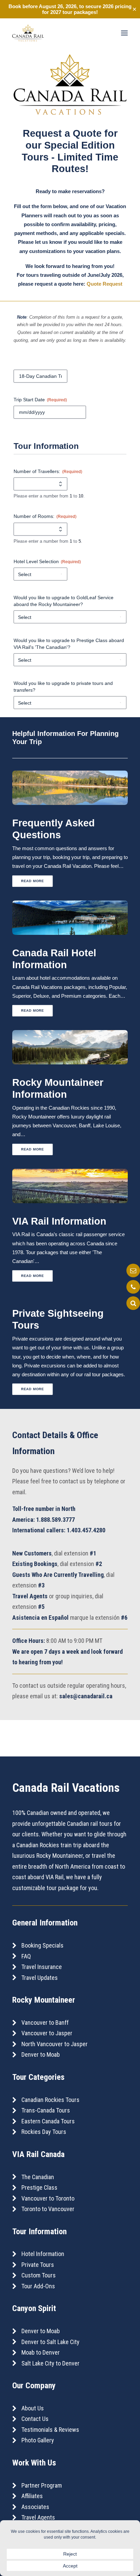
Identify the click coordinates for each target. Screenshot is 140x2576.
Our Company (34, 2386)
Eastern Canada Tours (48, 2121)
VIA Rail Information (59, 1221)
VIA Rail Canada (38, 2154)
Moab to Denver (41, 2352)
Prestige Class (39, 2187)
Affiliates (32, 2496)
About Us (33, 2408)
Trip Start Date (40, 400)
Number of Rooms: (45, 516)
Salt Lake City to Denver (50, 2363)
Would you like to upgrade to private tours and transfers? (63, 687)
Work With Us (34, 2463)
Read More (33, 881)
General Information (45, 1923)
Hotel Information (43, 2254)
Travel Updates (40, 1978)
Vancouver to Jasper (47, 2033)
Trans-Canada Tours (46, 2110)
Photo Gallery (38, 2440)
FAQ (26, 1956)
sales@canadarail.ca (86, 1696)
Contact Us (35, 2419)
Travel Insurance (42, 1967)
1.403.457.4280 (86, 1530)
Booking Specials (42, 1945)
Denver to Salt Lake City (50, 2342)
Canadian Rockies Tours (50, 2100)
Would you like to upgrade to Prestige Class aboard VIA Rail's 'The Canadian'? (69, 644)
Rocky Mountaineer (44, 2000)
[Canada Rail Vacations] (28, 33)
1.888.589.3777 (55, 1520)
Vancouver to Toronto (48, 2198)
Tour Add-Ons (38, 2286)
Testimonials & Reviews (50, 2430)
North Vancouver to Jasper (55, 2044)
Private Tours (38, 2265)
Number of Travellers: (48, 471)
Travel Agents (38, 2517)
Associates (35, 2507)
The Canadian (38, 2177)
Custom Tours (39, 2275)
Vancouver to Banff (45, 2023)
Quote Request (104, 284)
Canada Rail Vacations (66, 1788)
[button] (124, 33)
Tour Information (39, 2232)
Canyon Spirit (34, 2308)
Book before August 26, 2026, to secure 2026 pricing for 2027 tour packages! (70, 9)
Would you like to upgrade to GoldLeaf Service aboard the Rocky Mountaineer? (64, 601)
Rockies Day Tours (44, 2132)
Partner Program (42, 2485)
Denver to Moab (41, 2055)
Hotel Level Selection (47, 561)
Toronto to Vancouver (48, 2209)
